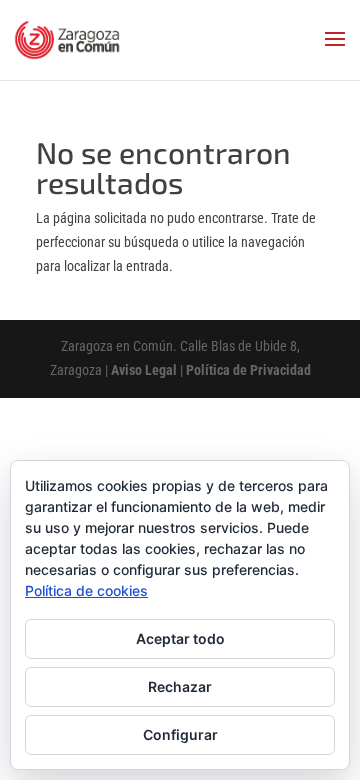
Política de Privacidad (248, 370)
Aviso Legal (144, 370)
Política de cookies (86, 590)
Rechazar (180, 686)
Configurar (180, 734)
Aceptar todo (180, 638)
